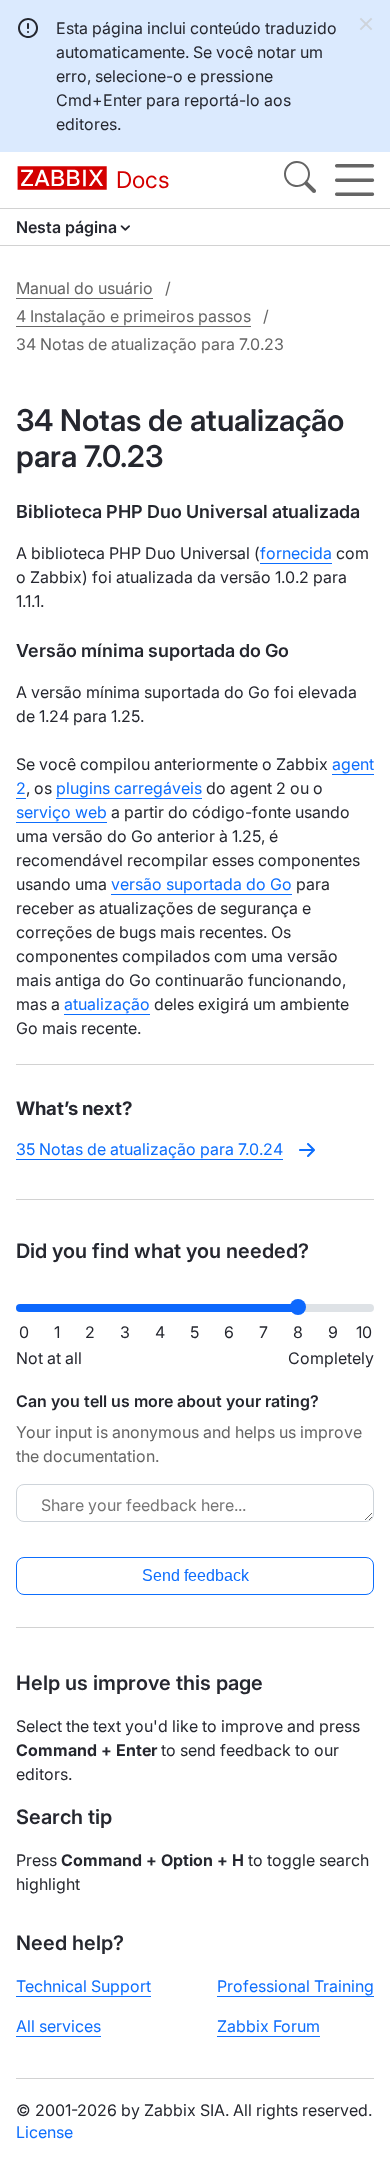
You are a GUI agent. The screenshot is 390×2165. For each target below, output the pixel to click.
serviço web (61, 812)
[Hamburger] (354, 180)
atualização (107, 1004)
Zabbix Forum (268, 2026)
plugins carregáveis (129, 788)
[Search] (300, 180)
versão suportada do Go (201, 884)
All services (58, 2026)
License (44, 2132)
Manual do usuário (84, 288)
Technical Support (83, 1986)
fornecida (296, 553)
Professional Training (295, 1986)
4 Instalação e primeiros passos (133, 316)
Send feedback (195, 1575)
